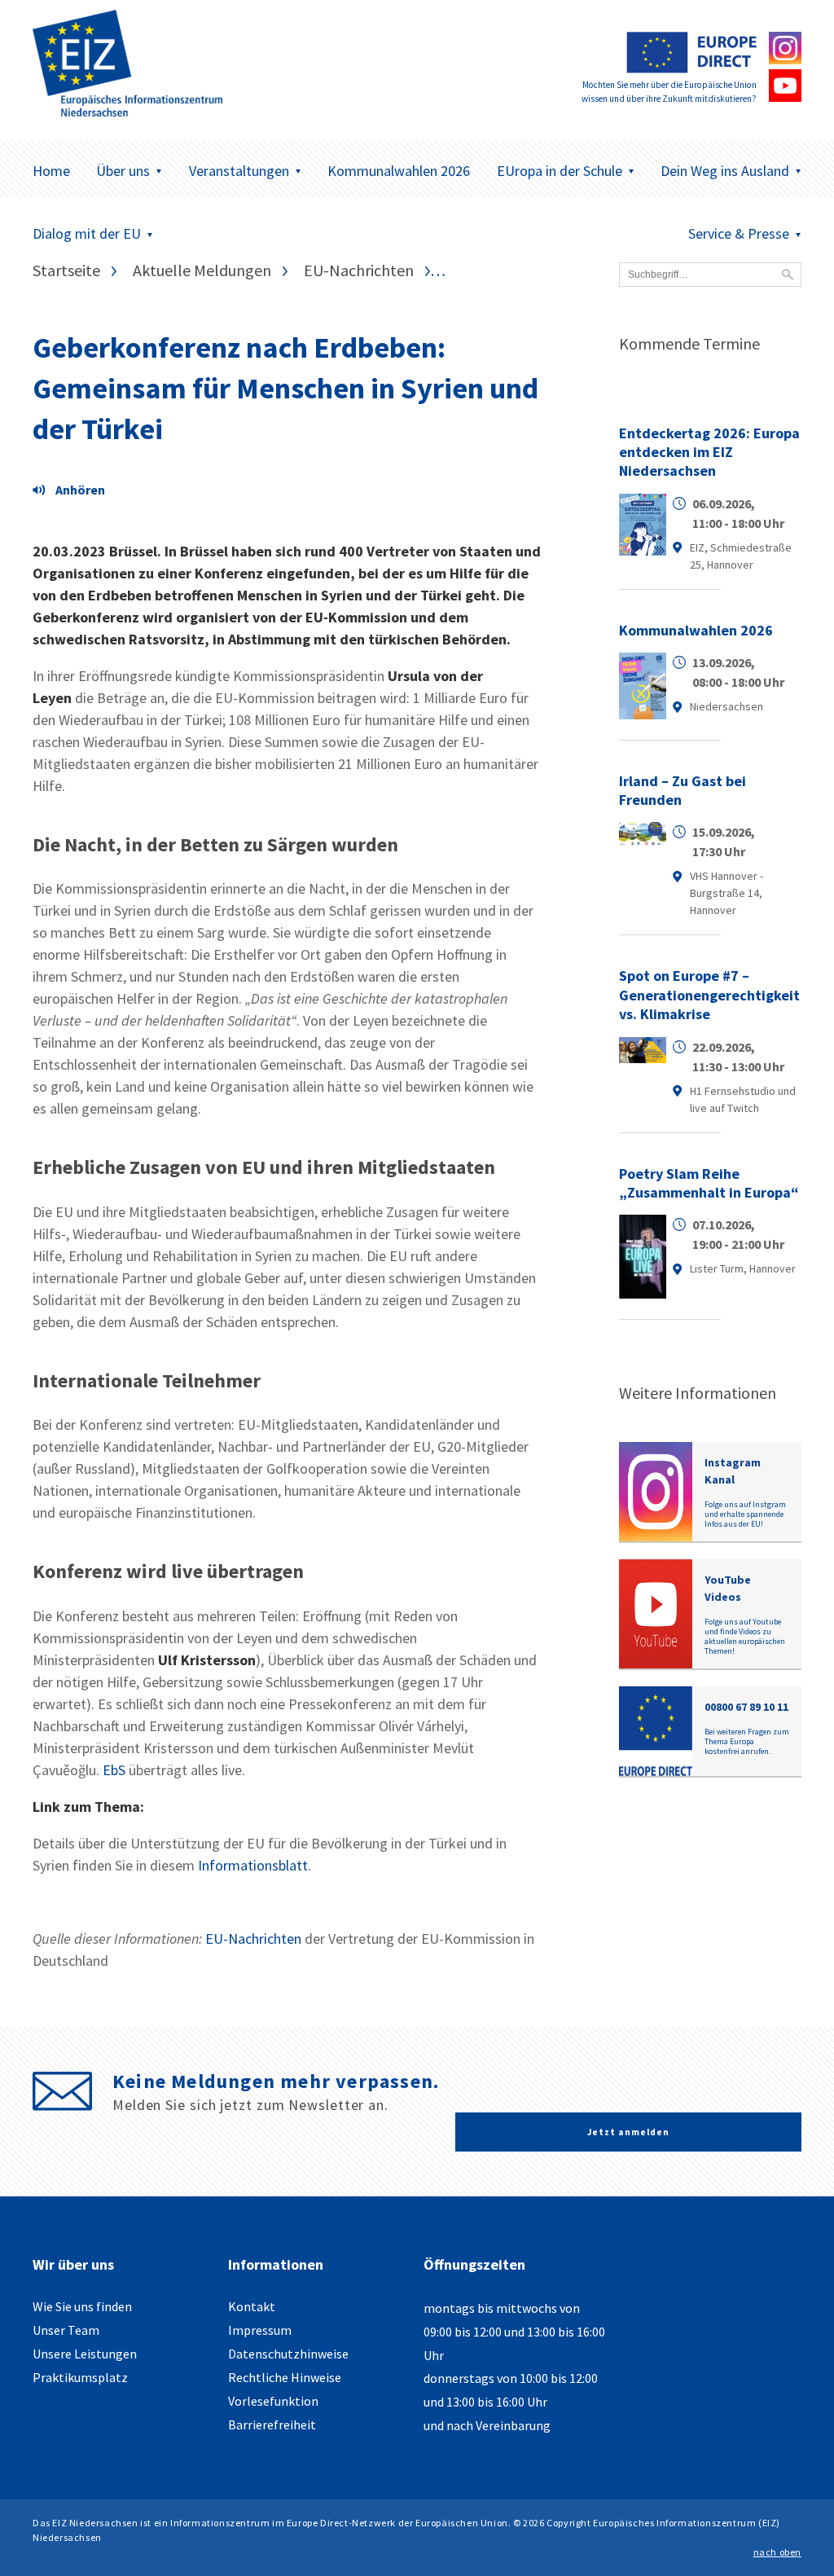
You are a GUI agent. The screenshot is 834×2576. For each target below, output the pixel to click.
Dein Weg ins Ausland (725, 171)
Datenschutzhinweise (288, 2354)
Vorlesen (73, 492)
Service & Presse (739, 233)
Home (51, 171)
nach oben (777, 2552)
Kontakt (252, 2306)
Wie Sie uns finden (82, 2306)
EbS (114, 1770)
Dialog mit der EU (87, 233)
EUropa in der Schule (560, 171)
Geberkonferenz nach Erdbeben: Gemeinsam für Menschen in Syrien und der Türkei (285, 389)
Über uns (123, 171)
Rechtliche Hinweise (285, 2377)
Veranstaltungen (239, 171)
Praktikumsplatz (80, 2377)
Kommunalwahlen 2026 (399, 171)
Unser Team (66, 2330)
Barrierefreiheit (272, 2424)
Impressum (260, 2330)
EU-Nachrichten (253, 1939)
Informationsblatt (253, 1865)
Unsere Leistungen (85, 2354)
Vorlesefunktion (273, 2401)
